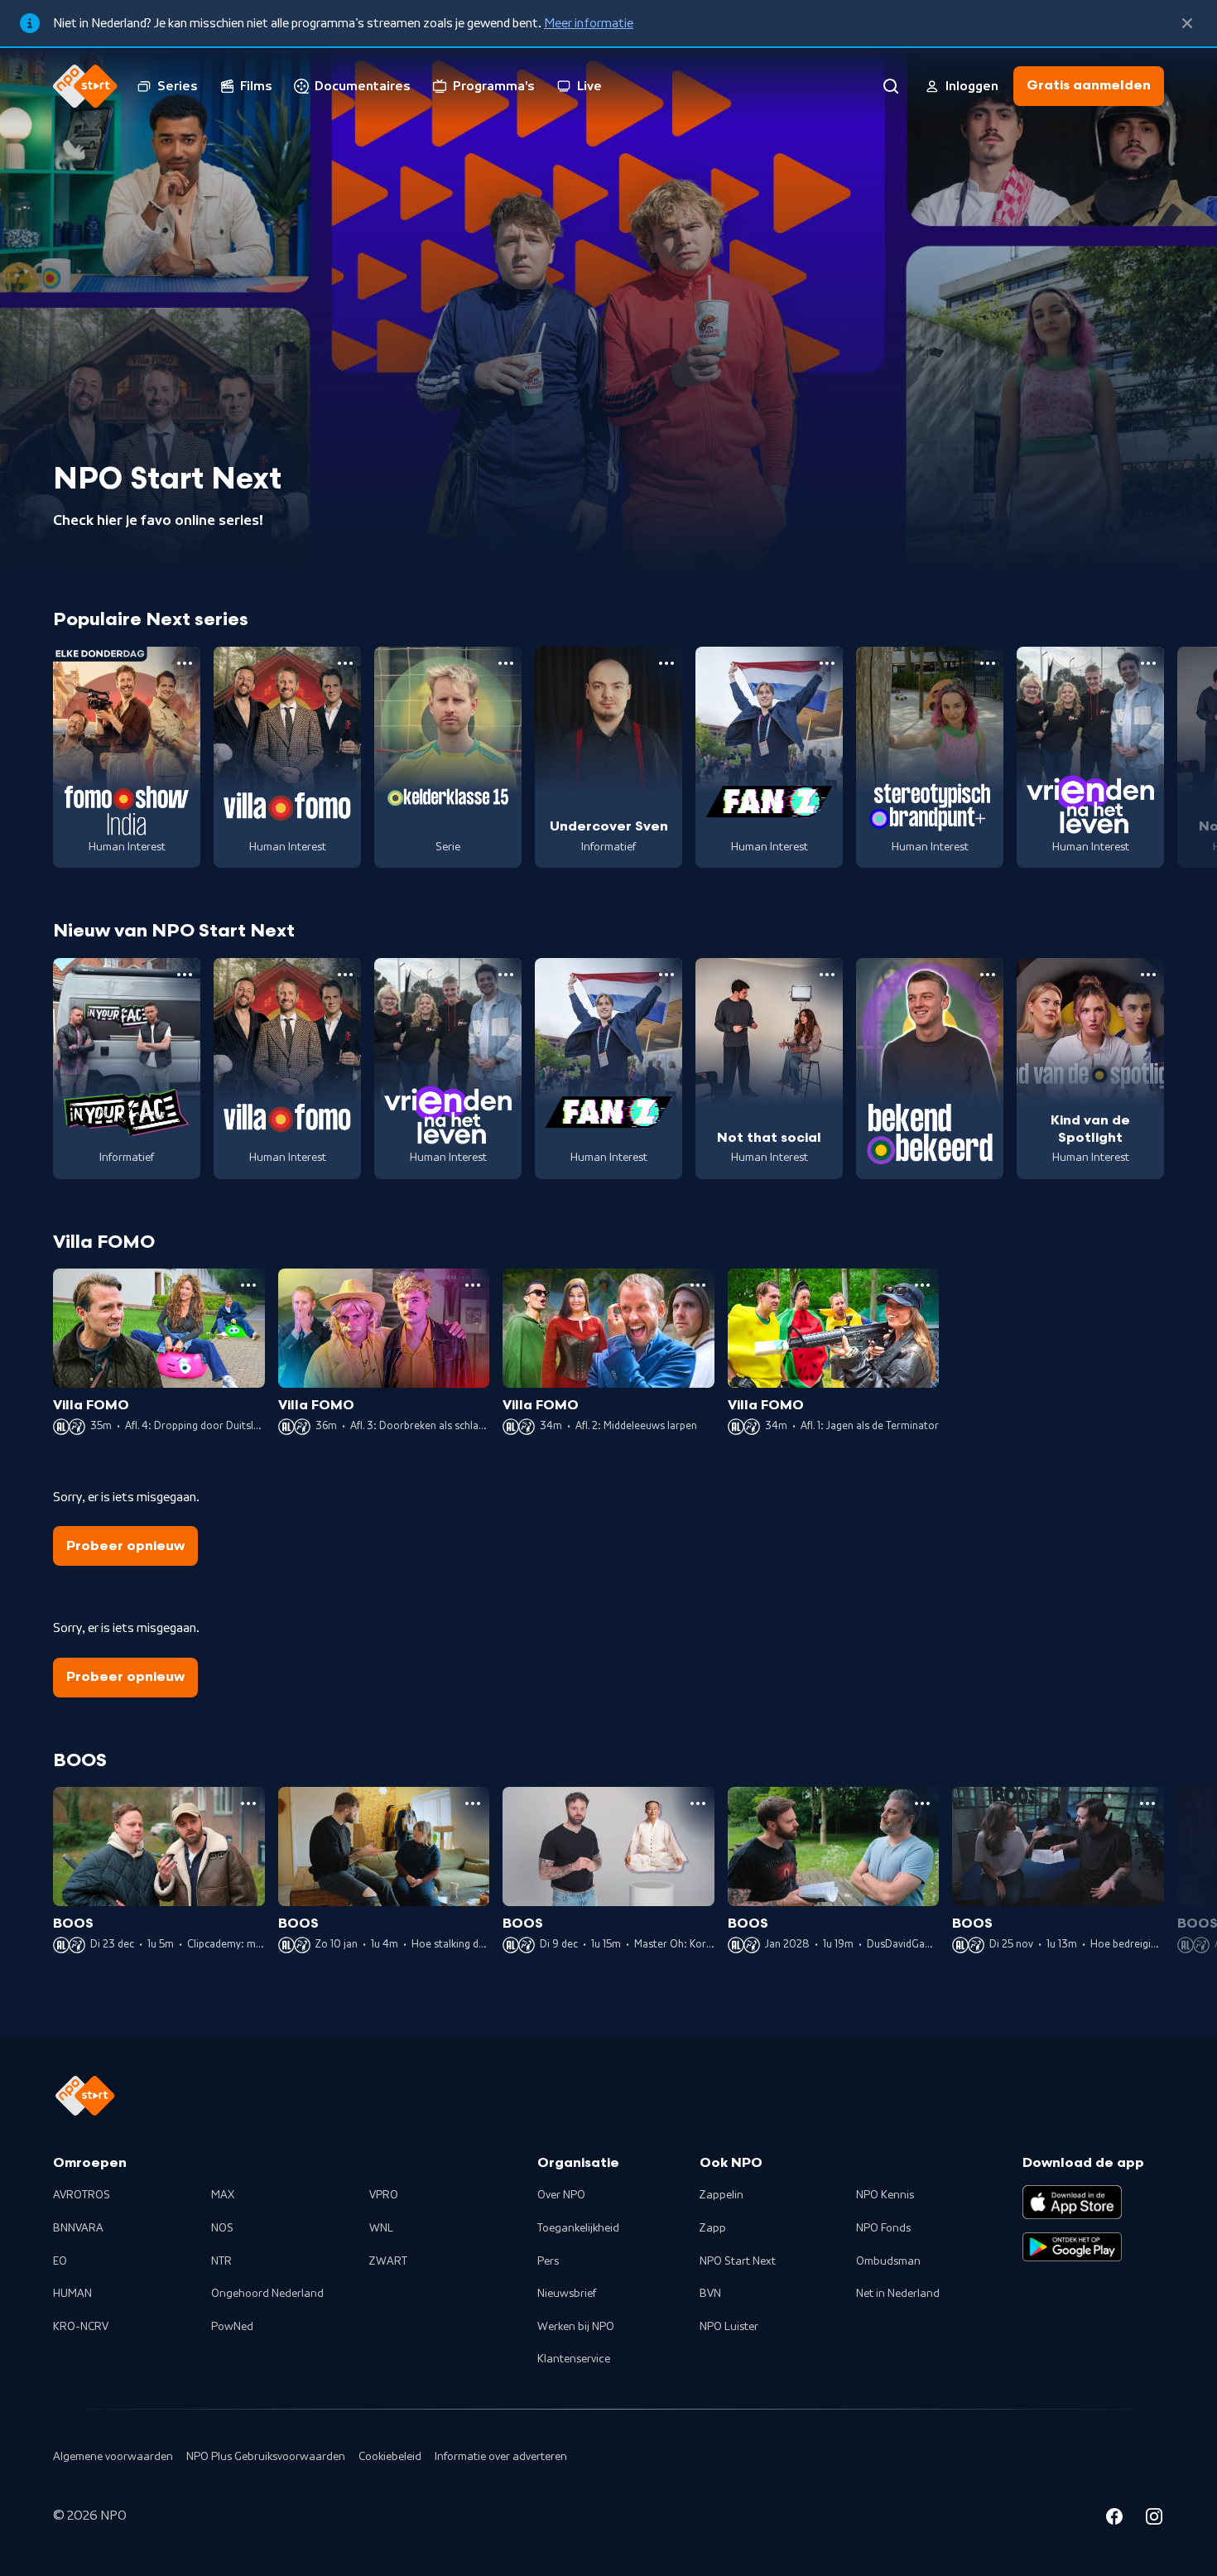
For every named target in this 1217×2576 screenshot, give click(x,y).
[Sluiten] (1187, 23)
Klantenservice (574, 2359)
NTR (221, 2261)
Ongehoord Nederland (267, 2294)
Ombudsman (888, 2261)
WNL (381, 2228)
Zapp (713, 2228)
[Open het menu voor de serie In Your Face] (185, 975)
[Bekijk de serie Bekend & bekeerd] (930, 1069)
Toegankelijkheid (578, 2228)
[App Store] (1072, 2202)
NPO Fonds (883, 2228)
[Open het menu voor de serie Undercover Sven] (666, 663)
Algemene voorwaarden (113, 2457)
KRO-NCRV (81, 2327)
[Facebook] (1114, 2519)
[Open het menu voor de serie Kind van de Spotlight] (1148, 975)
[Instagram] (1154, 2519)
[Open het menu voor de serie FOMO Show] (185, 663)
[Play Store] (1072, 2247)
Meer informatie (589, 23)
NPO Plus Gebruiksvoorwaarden (266, 2457)
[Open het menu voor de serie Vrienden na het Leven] (1148, 663)
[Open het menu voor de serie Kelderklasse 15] (506, 663)
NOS (222, 2228)
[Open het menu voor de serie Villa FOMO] (345, 663)
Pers (548, 2261)
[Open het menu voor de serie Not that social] (827, 975)
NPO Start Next (738, 2261)
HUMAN (72, 2294)
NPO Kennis (885, 2195)
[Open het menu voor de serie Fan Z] (827, 663)
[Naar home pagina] (85, 86)
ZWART (388, 2261)
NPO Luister (729, 2327)
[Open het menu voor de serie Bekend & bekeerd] (988, 975)
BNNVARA (78, 2228)
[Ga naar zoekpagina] (891, 86)
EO (60, 2261)
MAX (223, 2195)
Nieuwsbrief (567, 2294)
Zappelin (722, 2195)
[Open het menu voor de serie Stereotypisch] (988, 663)
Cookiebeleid (390, 2457)
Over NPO (561, 2195)
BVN (710, 2294)
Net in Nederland (898, 2294)
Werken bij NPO (576, 2327)
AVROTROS (82, 2195)
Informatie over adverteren (501, 2457)
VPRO (384, 2195)
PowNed (232, 2327)
